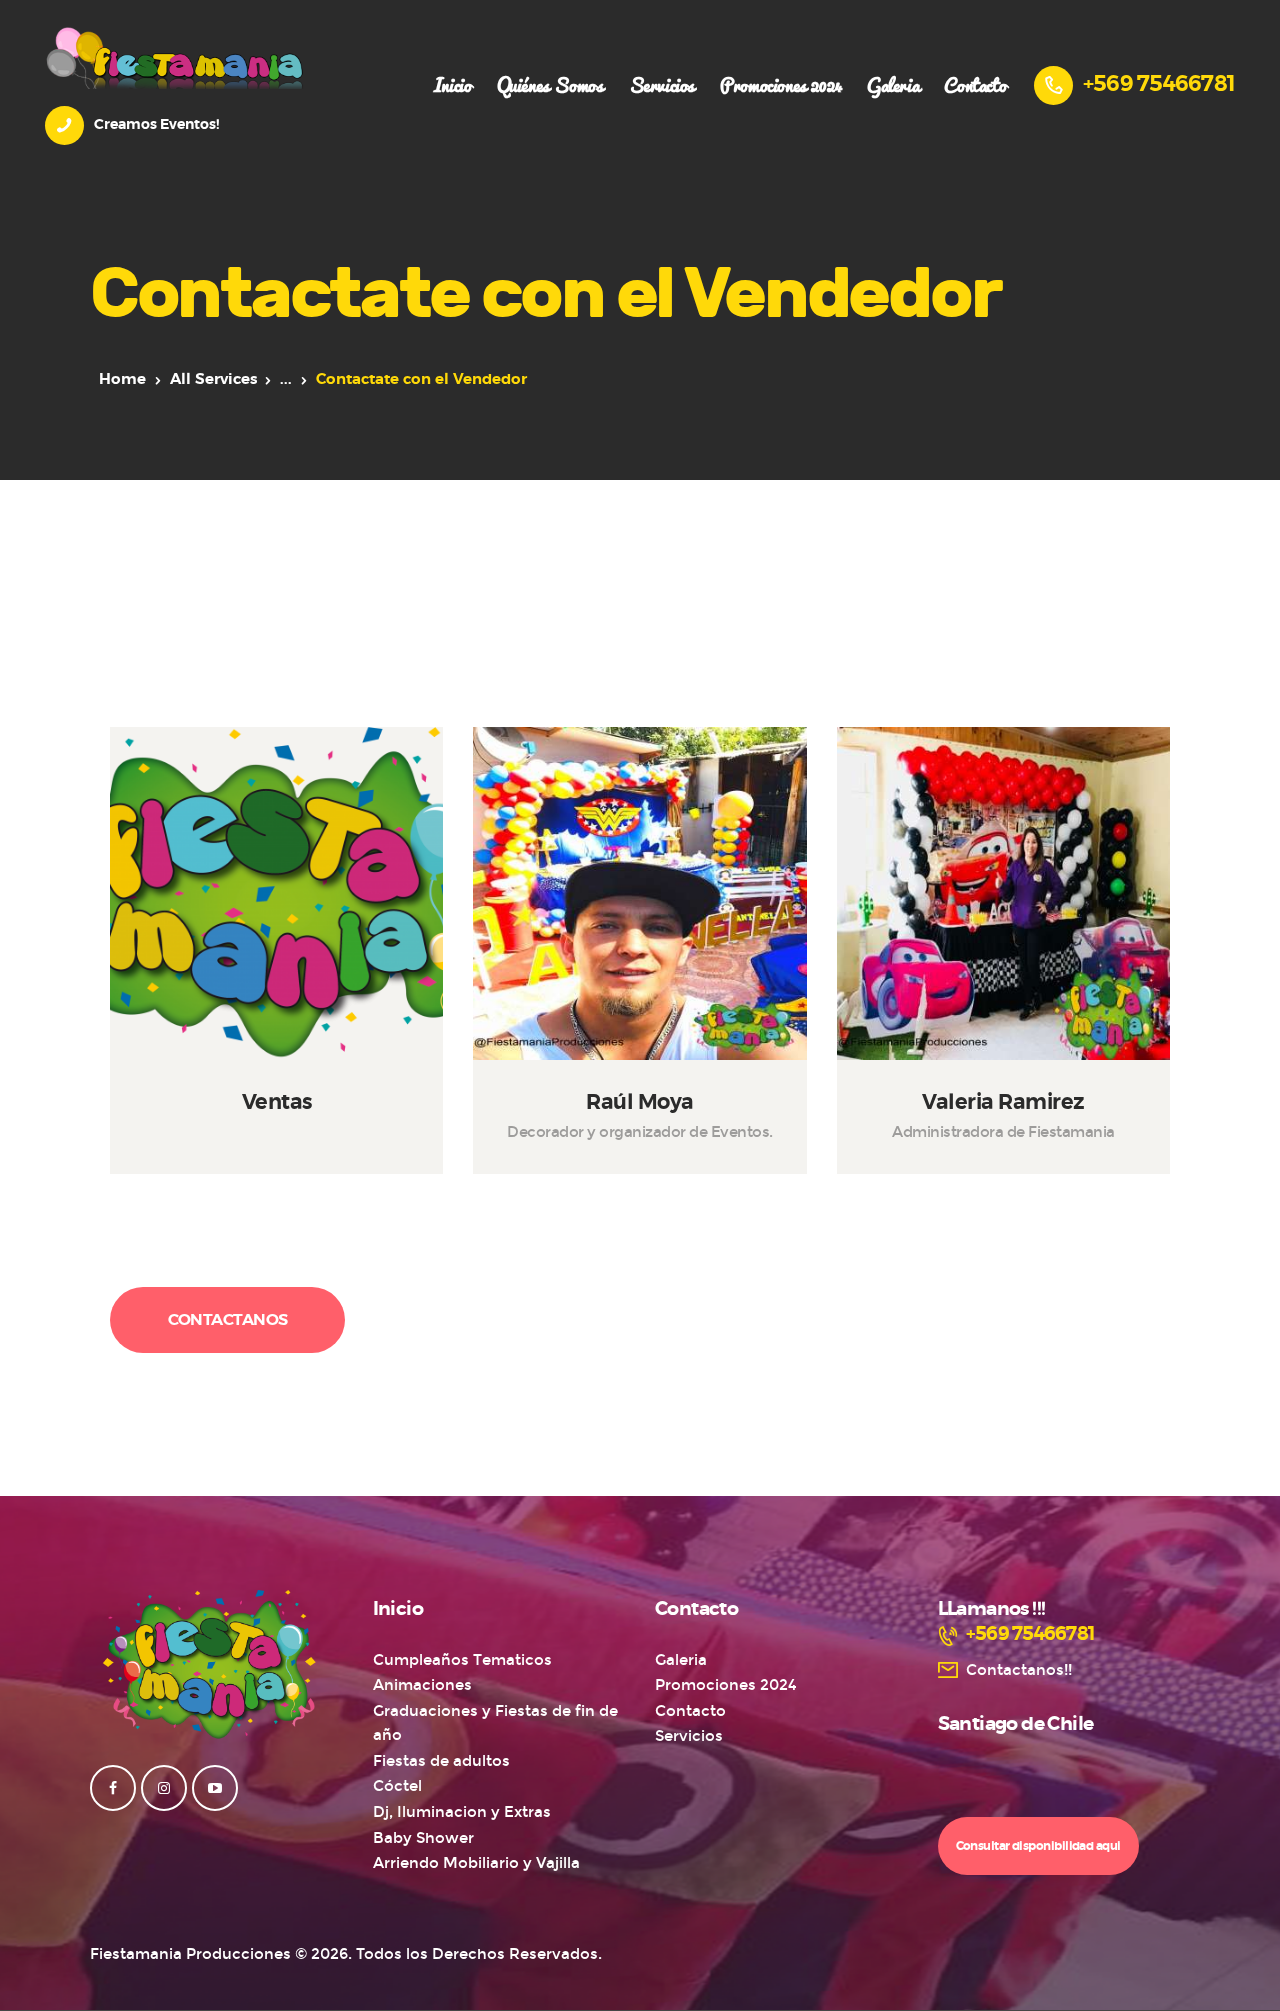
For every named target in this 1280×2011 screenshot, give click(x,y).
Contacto (690, 1711)
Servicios (689, 1736)
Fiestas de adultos (441, 1761)
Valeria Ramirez (1003, 1103)
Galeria (681, 1660)
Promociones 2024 (726, 1685)
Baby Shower (423, 1838)
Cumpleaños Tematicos (462, 1660)
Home (122, 379)
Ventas (277, 1103)
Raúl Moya (640, 1103)
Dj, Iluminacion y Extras (462, 1812)
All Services (213, 379)
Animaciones (422, 1685)
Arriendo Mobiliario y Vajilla (476, 1863)
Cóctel (397, 1786)
